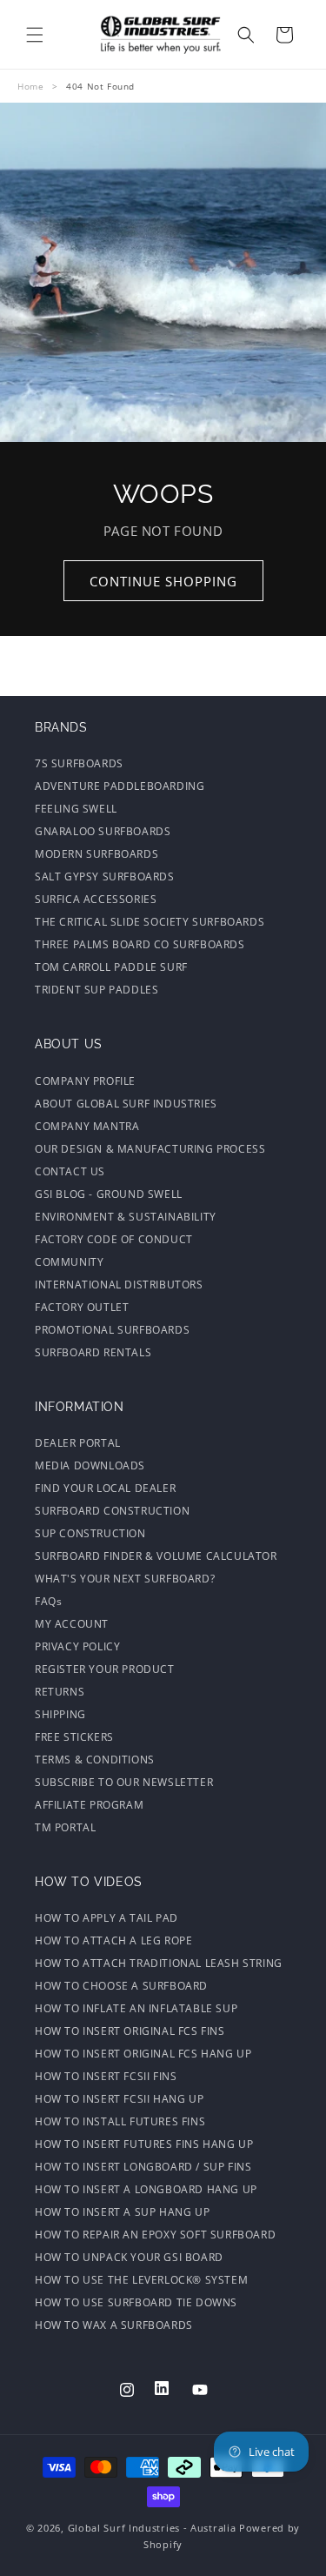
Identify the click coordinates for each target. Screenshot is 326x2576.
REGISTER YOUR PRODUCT (105, 1669)
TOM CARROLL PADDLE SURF (111, 967)
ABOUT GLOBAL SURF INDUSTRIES (126, 1104)
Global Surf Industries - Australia (152, 2528)
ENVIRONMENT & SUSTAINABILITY (126, 1217)
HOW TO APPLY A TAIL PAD (106, 1918)
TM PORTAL (65, 1827)
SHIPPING (60, 1714)
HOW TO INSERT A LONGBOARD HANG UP (146, 2189)
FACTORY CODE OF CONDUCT (114, 1239)
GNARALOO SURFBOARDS (103, 831)
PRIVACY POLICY (77, 1646)
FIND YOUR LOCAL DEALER (105, 1488)
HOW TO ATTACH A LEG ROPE (113, 1940)
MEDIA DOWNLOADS (90, 1465)
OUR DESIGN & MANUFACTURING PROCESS (150, 1149)
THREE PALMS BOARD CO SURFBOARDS (140, 944)
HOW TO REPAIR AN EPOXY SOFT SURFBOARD (155, 2235)
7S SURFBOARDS (79, 763)
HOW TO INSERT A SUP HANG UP (122, 2212)
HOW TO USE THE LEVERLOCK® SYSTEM (141, 2280)
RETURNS (60, 1692)
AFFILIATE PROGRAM (89, 1805)
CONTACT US (70, 1171)
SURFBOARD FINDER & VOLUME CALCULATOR (156, 1556)
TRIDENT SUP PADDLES (96, 990)
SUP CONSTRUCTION (90, 1533)
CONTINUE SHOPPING (163, 581)
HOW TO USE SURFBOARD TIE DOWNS (136, 2302)
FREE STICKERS (74, 1737)
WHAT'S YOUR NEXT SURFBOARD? (125, 1579)
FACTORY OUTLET (82, 1307)
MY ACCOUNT (72, 1624)
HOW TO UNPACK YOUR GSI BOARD (129, 2257)
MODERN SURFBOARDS (96, 854)
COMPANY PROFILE (85, 1081)
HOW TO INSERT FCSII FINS (106, 2076)
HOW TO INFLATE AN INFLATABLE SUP (136, 2008)
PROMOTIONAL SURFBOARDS (112, 1330)
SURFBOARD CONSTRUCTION (112, 1511)
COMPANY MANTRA (87, 1126)
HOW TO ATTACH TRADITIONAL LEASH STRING (159, 1963)
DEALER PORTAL (78, 1443)
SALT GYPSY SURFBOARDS (105, 877)
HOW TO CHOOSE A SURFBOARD (121, 1986)
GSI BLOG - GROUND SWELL (109, 1194)
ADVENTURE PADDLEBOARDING (120, 786)
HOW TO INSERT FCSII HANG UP (119, 2099)
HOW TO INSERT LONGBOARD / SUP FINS (143, 2167)
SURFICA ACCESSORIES (96, 899)
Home (30, 86)
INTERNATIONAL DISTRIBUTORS (119, 1285)
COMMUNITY (69, 1262)
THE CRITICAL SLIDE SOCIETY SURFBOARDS (150, 922)
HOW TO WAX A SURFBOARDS (114, 2325)
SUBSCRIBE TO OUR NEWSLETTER (124, 1782)
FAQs (48, 1601)
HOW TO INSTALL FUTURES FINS (120, 2121)
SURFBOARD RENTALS (93, 1352)
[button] (35, 35)
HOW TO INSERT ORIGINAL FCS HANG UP (143, 2054)
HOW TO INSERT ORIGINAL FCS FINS (130, 2031)
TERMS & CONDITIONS (95, 1760)
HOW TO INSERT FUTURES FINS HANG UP (144, 2144)
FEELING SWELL (76, 809)
